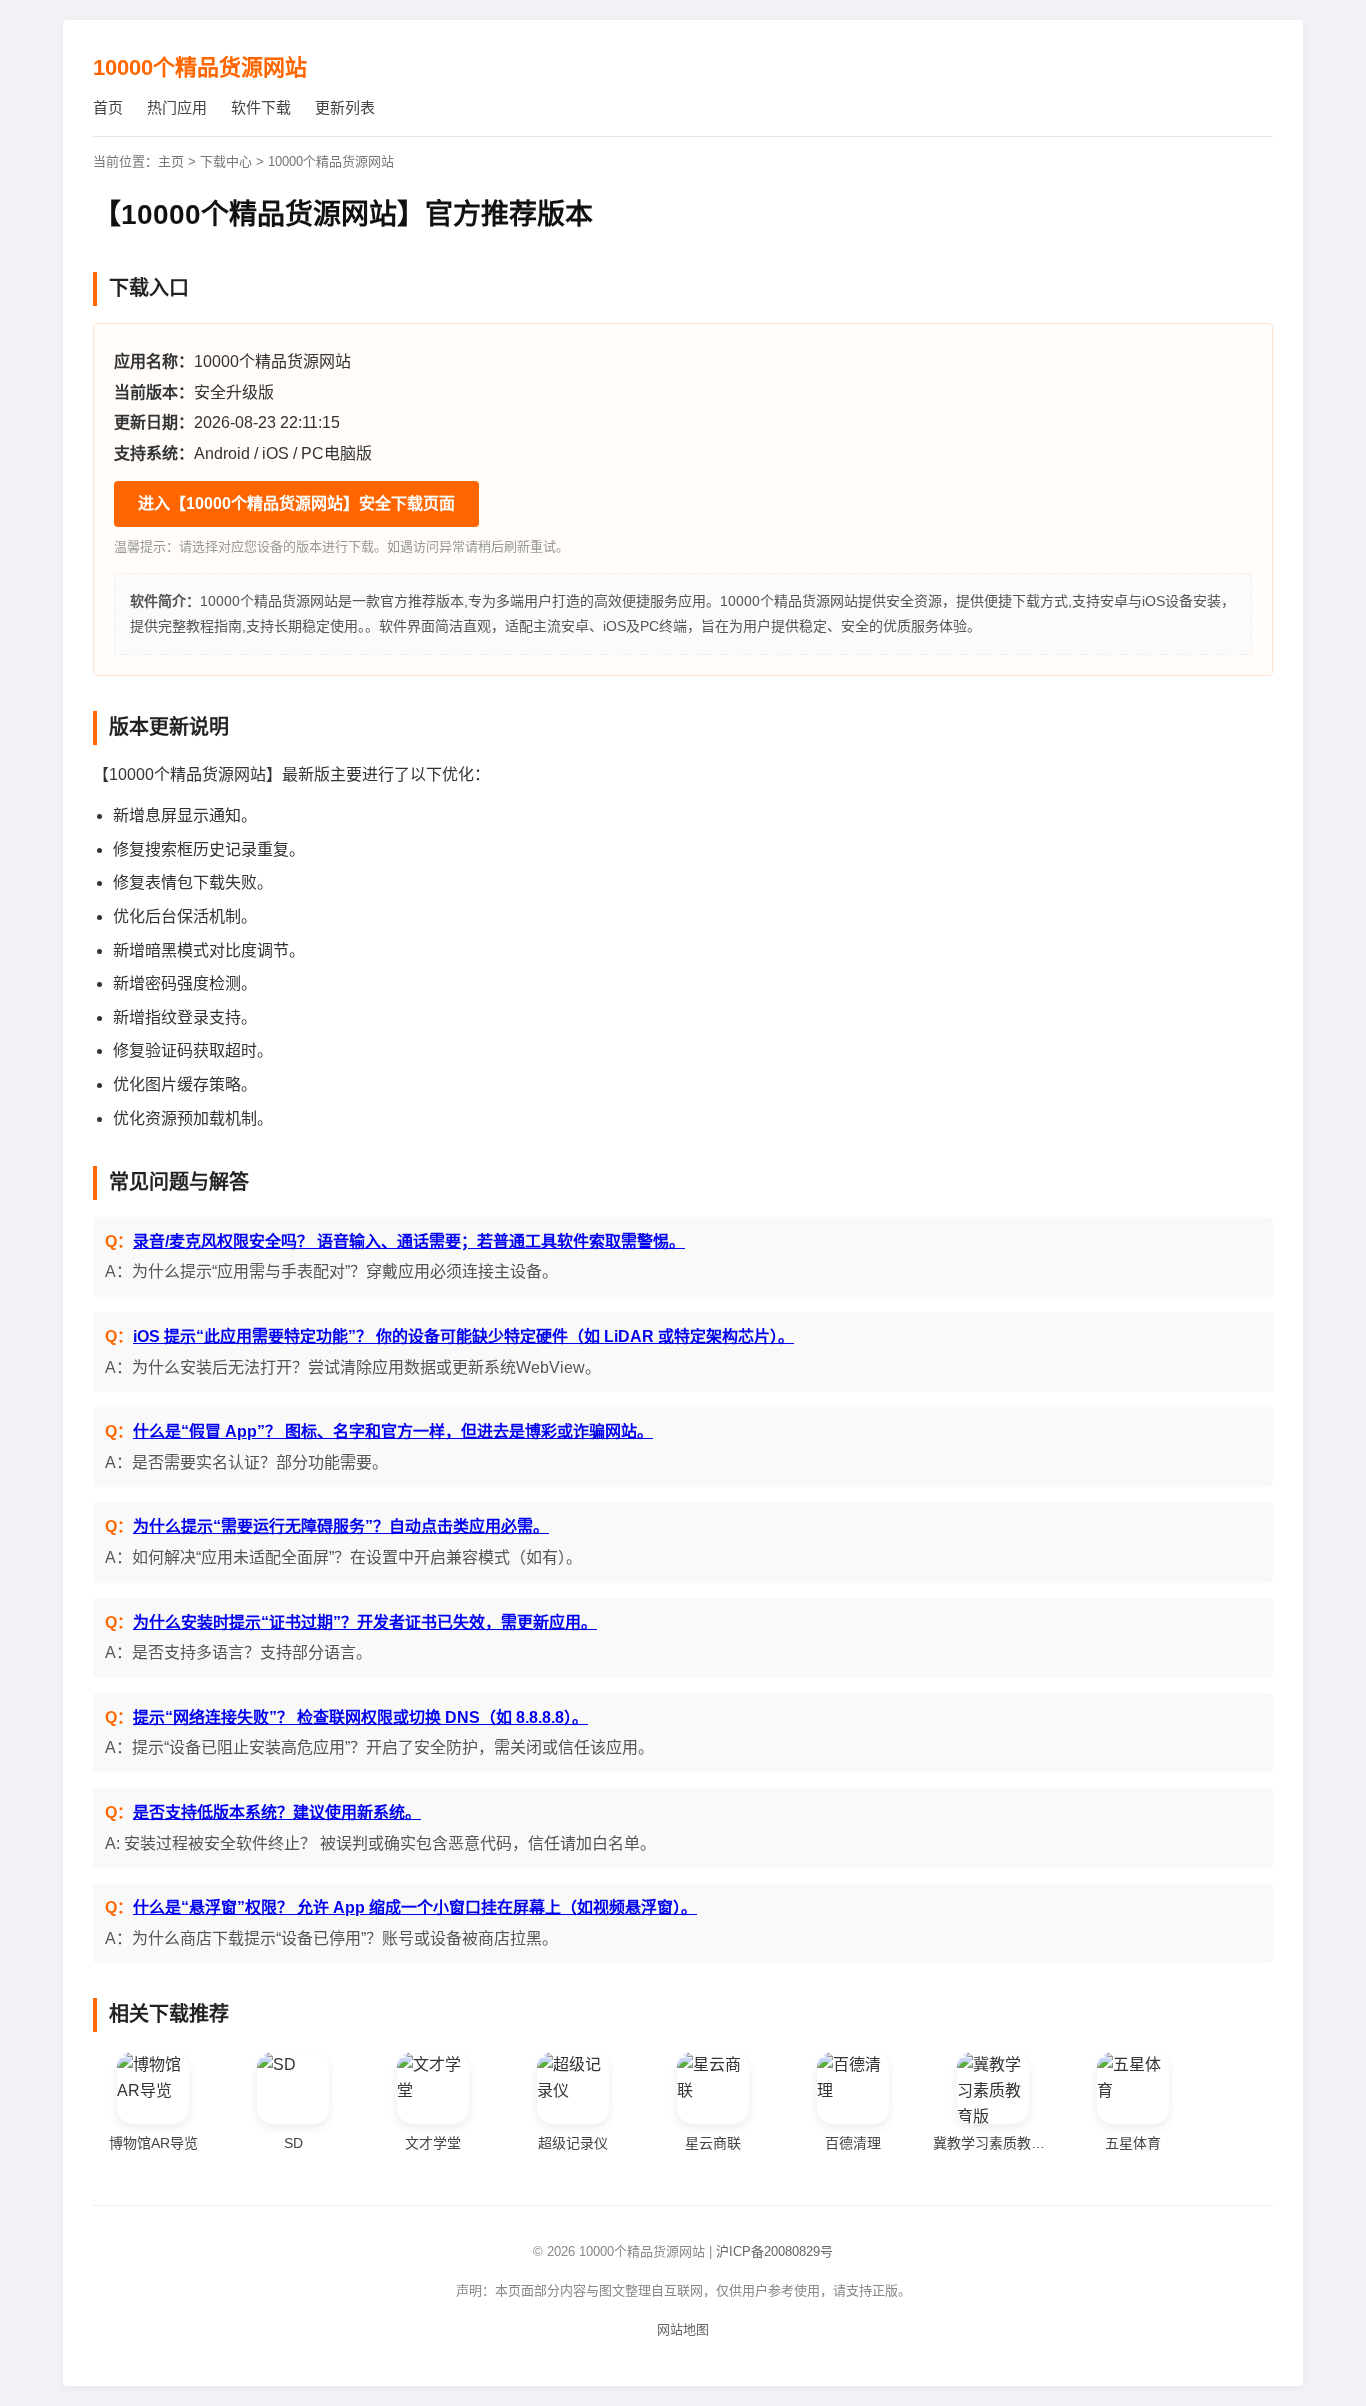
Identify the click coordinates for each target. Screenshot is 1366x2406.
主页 (171, 161)
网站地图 (683, 2329)
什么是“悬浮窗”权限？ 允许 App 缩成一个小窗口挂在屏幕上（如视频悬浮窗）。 (415, 1907)
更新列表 (345, 107)
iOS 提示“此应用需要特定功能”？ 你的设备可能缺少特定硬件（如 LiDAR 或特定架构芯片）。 (463, 1336)
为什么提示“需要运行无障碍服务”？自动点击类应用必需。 (341, 1526)
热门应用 (177, 107)
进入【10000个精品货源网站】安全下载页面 (296, 503)
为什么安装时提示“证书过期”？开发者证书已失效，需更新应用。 (365, 1622)
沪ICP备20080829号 (774, 2251)
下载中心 (226, 161)
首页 (108, 107)
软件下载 (261, 107)
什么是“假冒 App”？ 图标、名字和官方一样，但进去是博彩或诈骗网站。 (393, 1431)
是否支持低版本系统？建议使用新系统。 (277, 1812)
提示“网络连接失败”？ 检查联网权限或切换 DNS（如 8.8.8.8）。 (360, 1717)
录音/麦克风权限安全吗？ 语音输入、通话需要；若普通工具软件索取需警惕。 (409, 1241)
